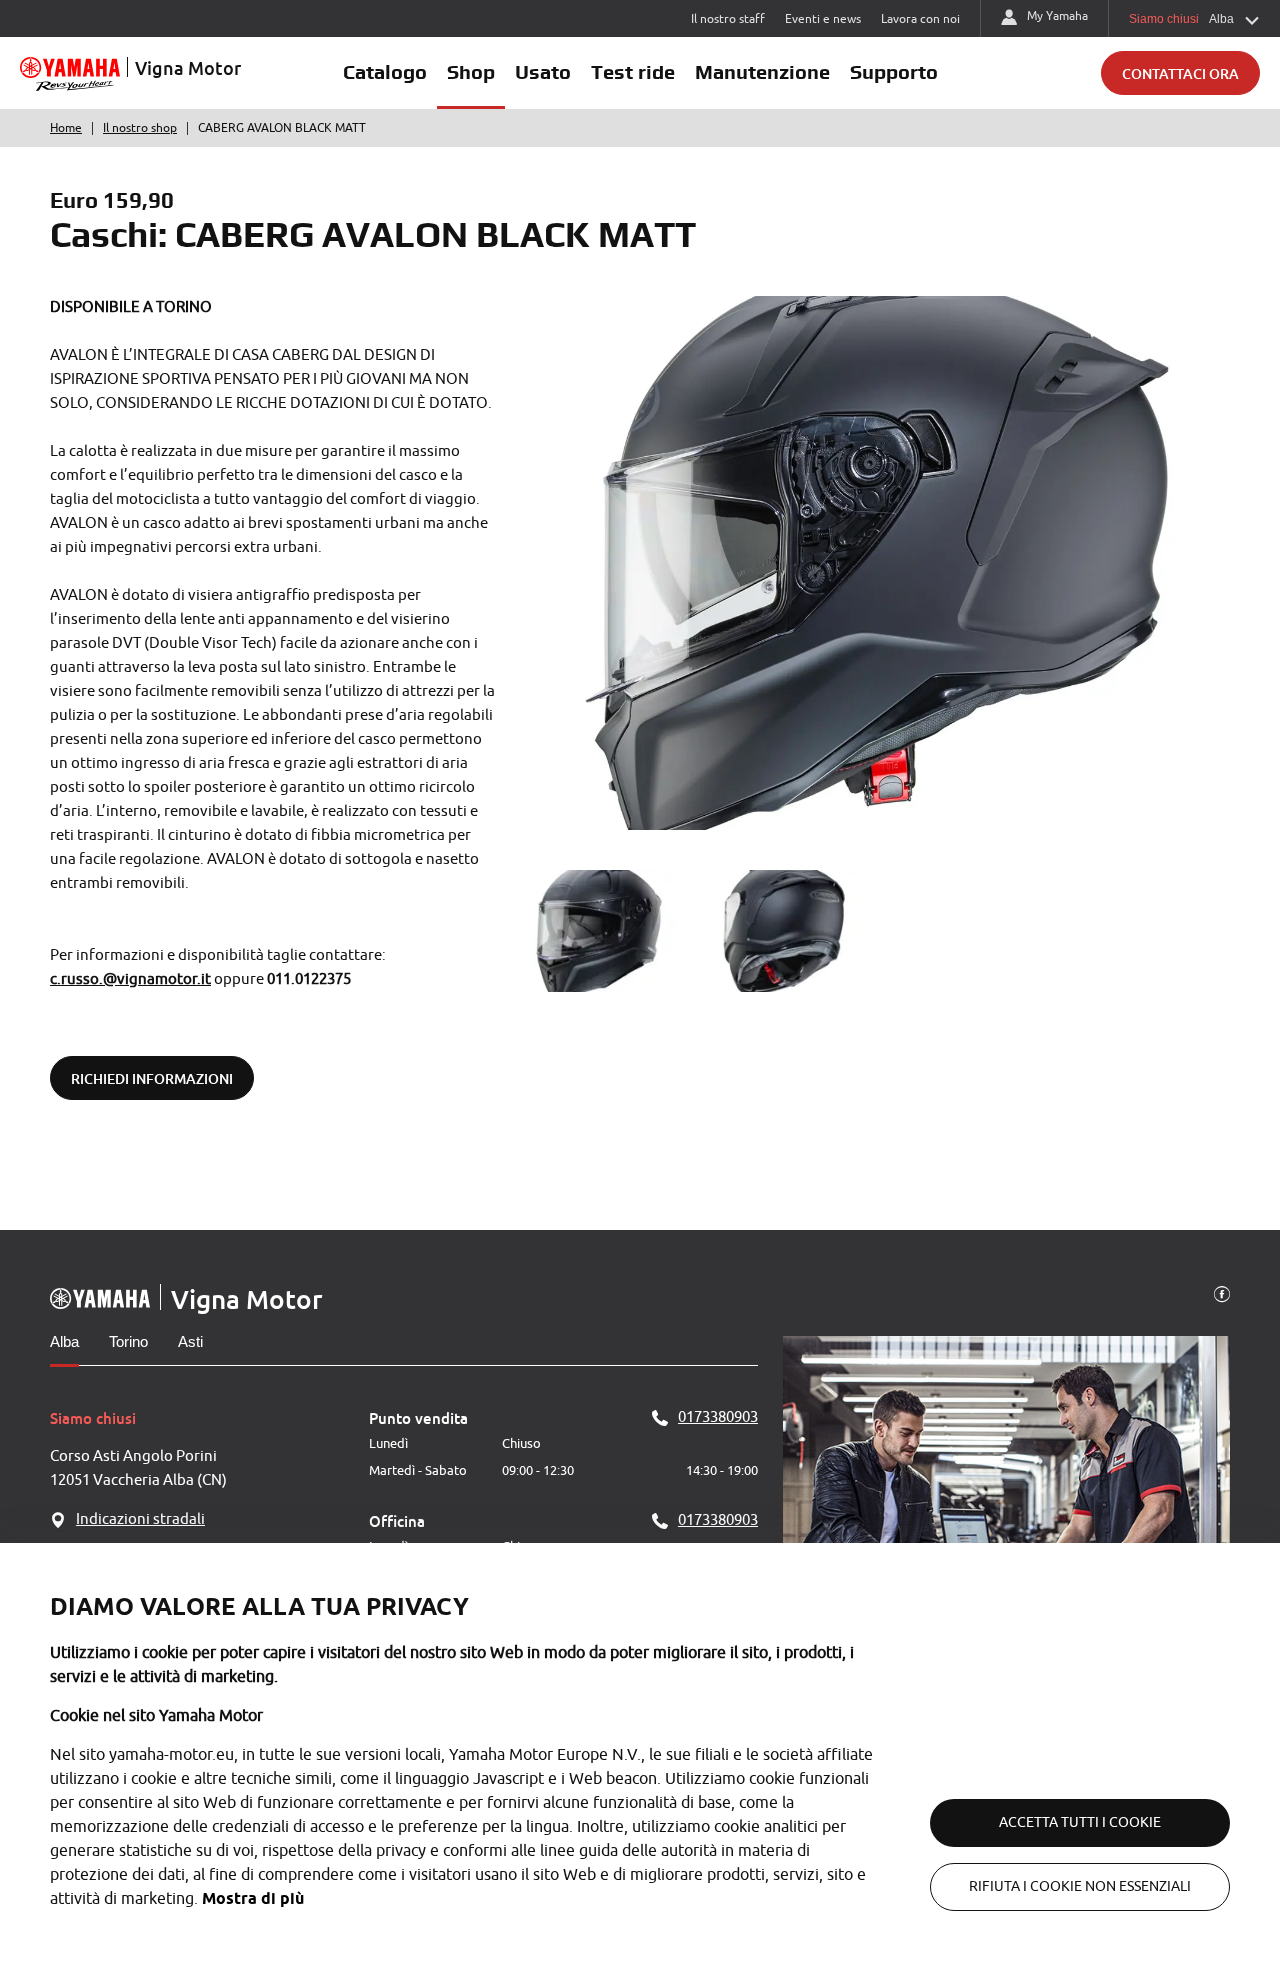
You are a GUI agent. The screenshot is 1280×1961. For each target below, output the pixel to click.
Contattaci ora (1180, 73)
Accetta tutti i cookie (1080, 1822)
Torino (128, 1341)
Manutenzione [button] (762, 72)
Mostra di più (253, 1898)
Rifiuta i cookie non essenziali (1080, 1886)
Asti (190, 1341)
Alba (64, 1341)
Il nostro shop (140, 128)
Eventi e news (823, 19)
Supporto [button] (894, 72)
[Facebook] (1222, 1293)
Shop (471, 72)
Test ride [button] (633, 72)
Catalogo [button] (385, 72)
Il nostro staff (728, 19)
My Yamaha (1057, 16)
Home (66, 128)
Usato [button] (543, 72)
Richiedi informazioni (152, 1078)
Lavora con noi (920, 19)
